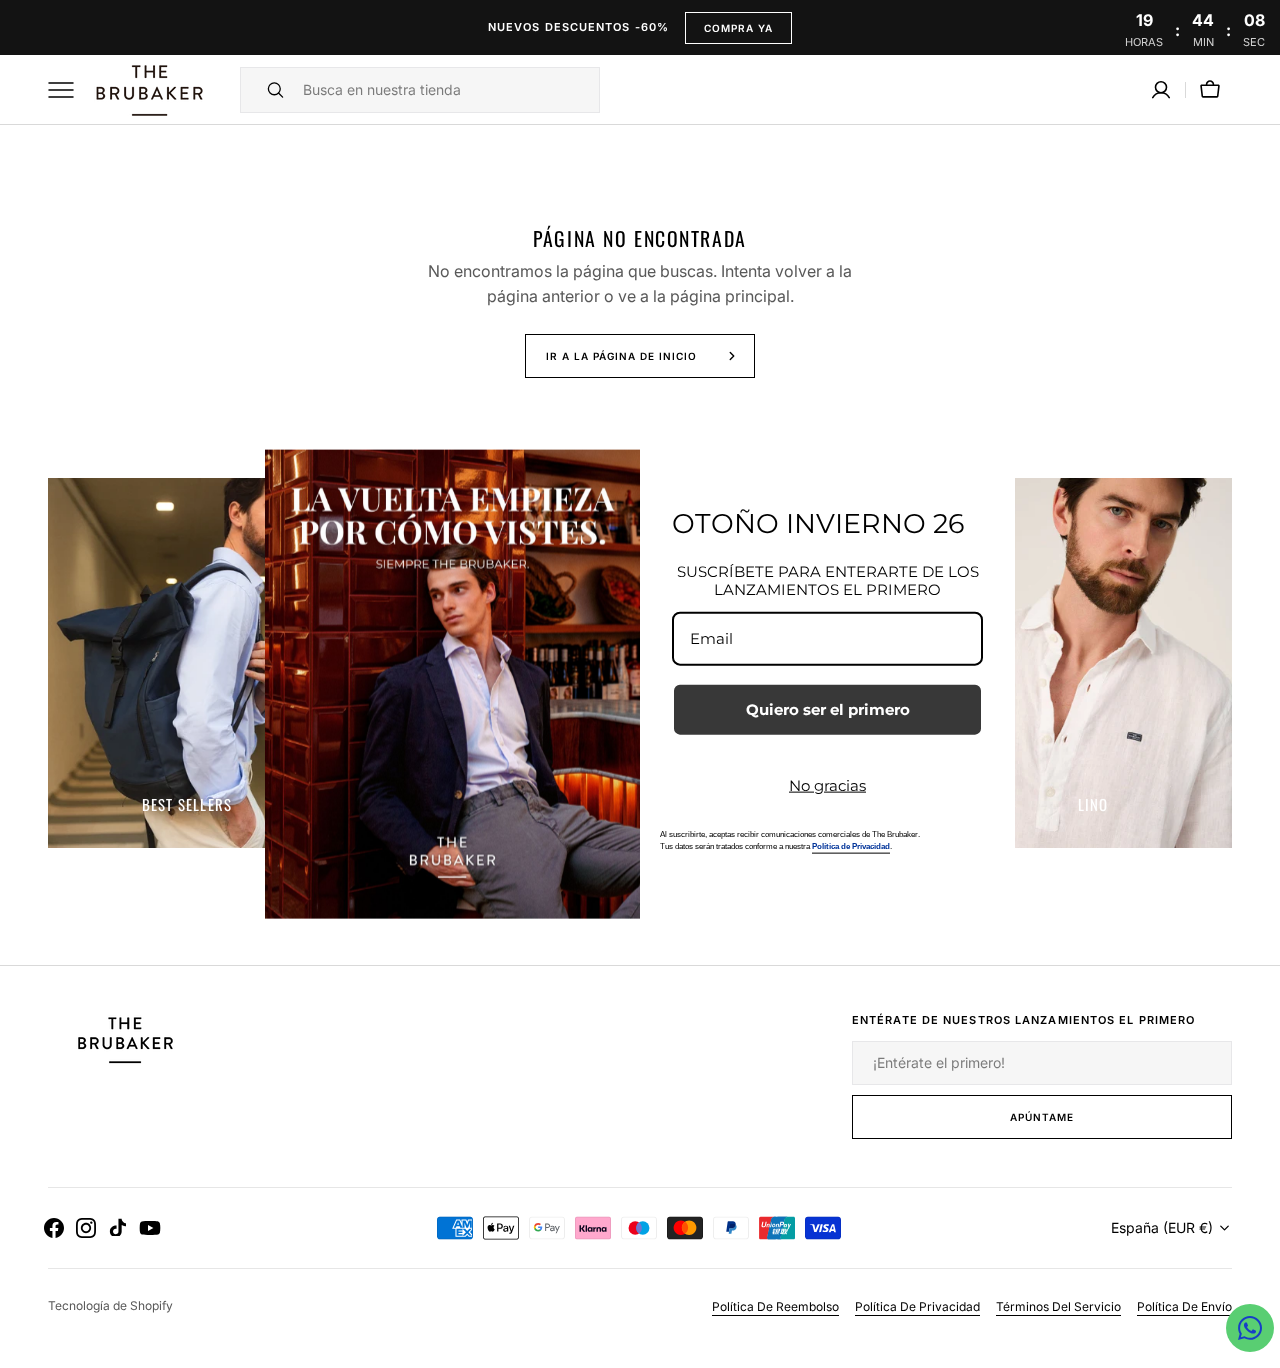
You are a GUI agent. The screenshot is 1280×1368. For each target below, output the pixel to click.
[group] (187, 663)
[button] (1161, 90)
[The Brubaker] (148, 90)
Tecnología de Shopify (110, 1305)
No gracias (827, 785)
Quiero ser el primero (828, 709)
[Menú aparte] (68, 90)
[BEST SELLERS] (187, 663)
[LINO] (1093, 663)
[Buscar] (267, 90)
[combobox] (446, 90)
